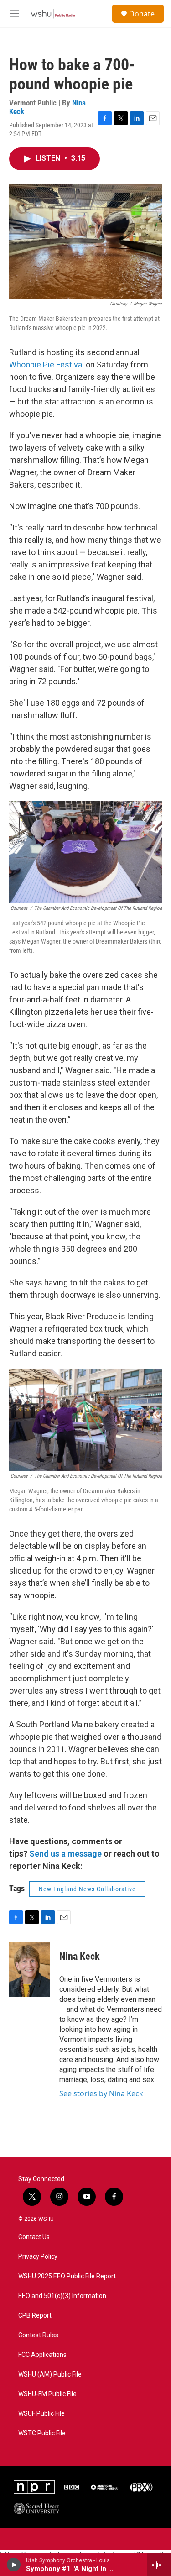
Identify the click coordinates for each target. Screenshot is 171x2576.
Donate (142, 14)
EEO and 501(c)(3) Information (62, 2296)
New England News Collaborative (87, 1889)
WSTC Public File (42, 2433)
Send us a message (65, 1854)
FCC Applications (42, 2355)
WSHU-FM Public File (47, 2394)
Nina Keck (80, 1956)
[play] (14, 2565)
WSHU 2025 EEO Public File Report (67, 2276)
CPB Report (35, 2316)
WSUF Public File (41, 2414)
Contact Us (34, 2237)
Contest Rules (38, 2335)
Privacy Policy (38, 2257)
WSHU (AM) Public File (50, 2374)
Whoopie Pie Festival (47, 365)
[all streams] (159, 2565)
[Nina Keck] (30, 1970)
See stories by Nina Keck (101, 2093)
